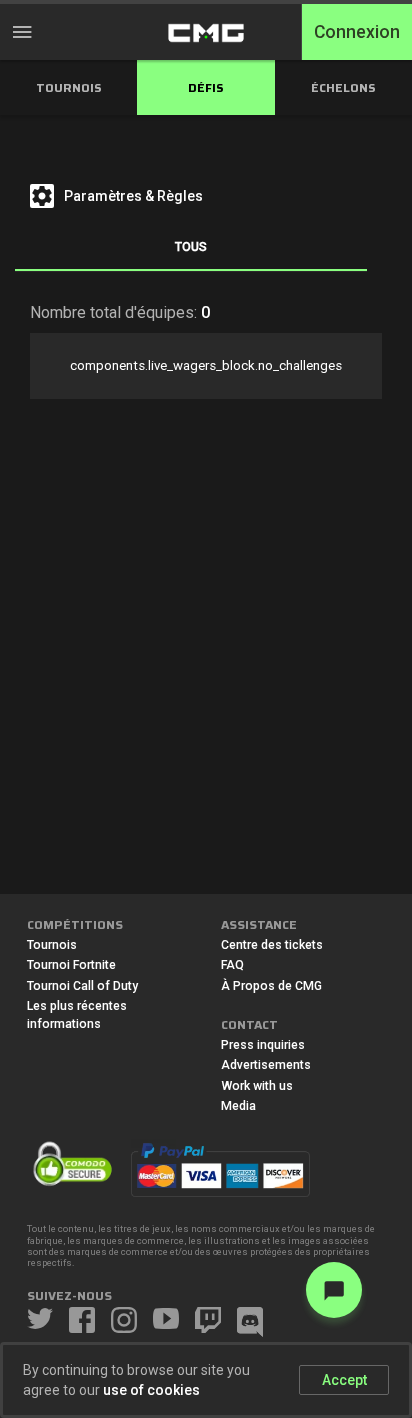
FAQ (232, 965)
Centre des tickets (272, 945)
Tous (191, 247)
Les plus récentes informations (77, 1015)
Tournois (52, 945)
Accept (344, 1380)
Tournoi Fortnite (71, 965)
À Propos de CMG (271, 986)
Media (238, 1106)
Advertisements (266, 1065)
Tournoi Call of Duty (82, 986)
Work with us (257, 1086)
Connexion (357, 32)
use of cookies (151, 1390)
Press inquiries (263, 1045)
